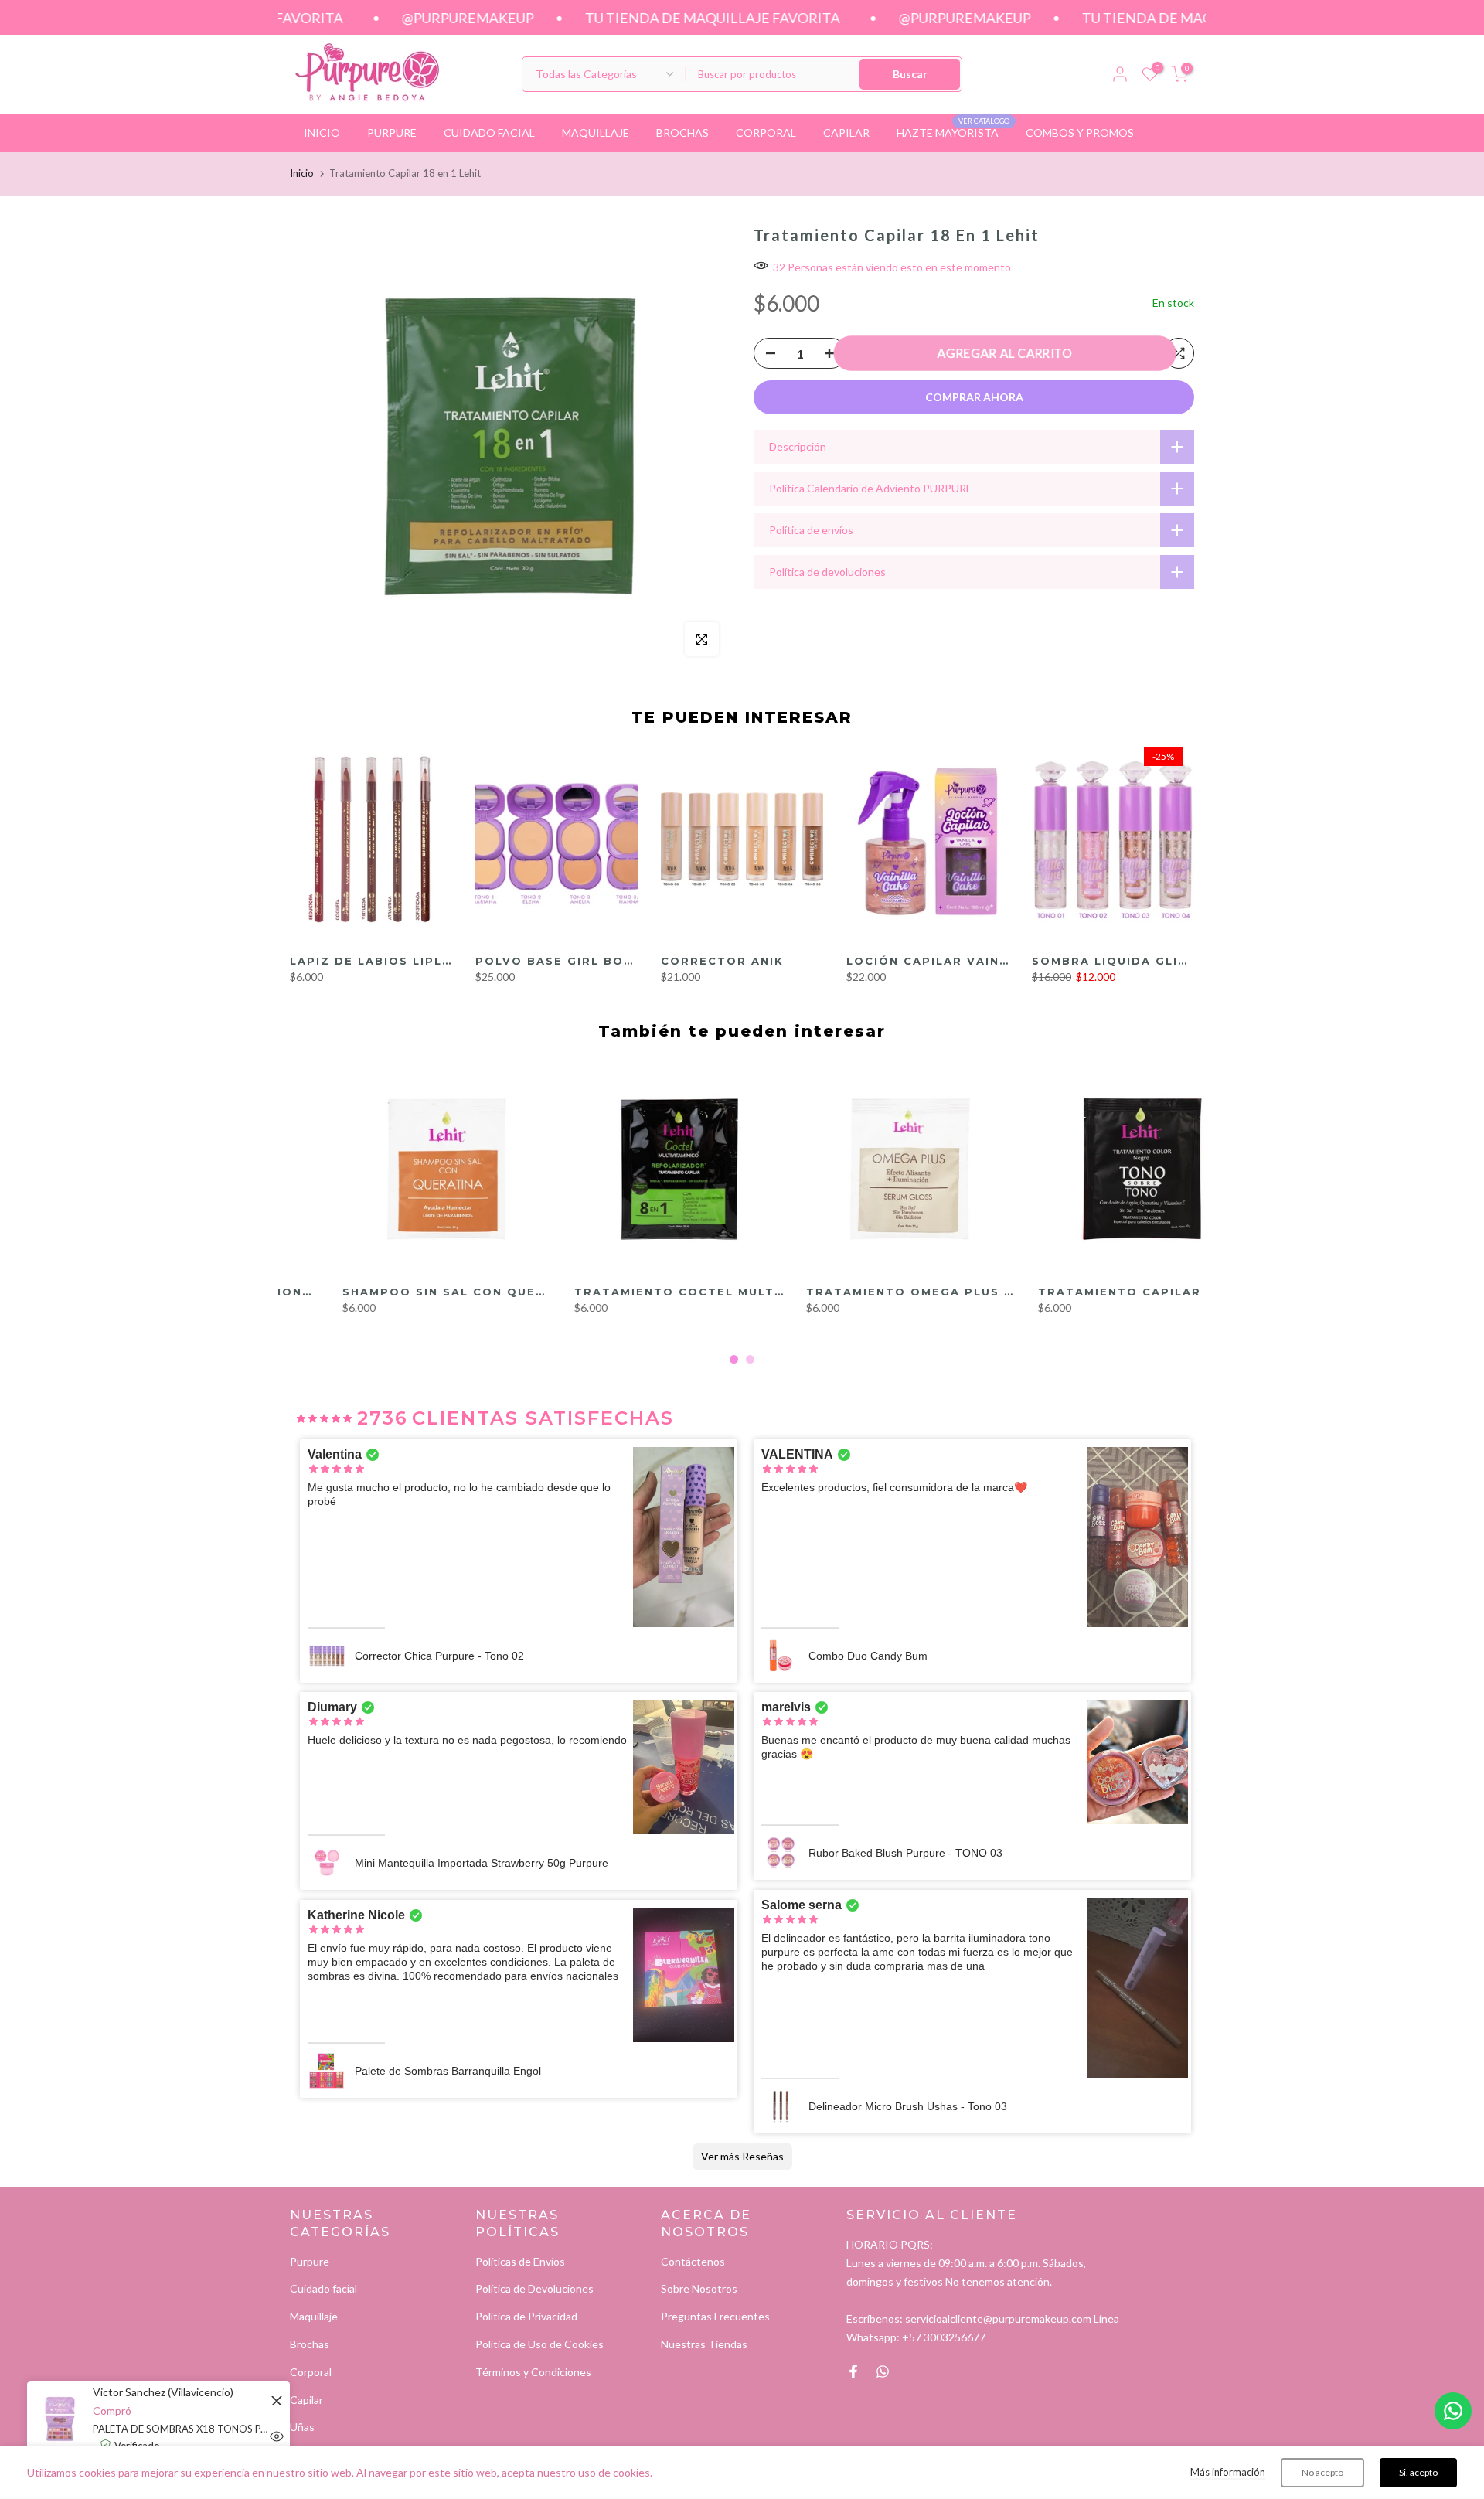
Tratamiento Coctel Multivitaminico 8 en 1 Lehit (711, 1292)
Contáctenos (693, 2261)
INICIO (322, 133)
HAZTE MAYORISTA (953, 131)
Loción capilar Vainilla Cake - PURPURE (998, 961)
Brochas (310, 2344)
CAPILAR (846, 133)
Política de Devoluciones (534, 2288)
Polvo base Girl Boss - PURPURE (598, 961)
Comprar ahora (974, 397)
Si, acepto (1418, 2472)
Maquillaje (314, 2316)
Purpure (310, 2261)
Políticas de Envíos (520, 2261)
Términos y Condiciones (533, 2372)
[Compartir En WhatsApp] (883, 2371)
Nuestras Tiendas (704, 2344)
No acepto (1322, 2472)
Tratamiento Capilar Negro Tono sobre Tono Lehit (1186, 1292)
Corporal (311, 2372)
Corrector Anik (722, 961)
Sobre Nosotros (699, 2288)
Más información (1228, 2472)
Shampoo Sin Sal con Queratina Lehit (434, 1292)
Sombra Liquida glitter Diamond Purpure (1192, 961)
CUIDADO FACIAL (489, 133)
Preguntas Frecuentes (715, 2316)
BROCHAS (682, 133)
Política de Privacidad (526, 2316)
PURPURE (392, 133)
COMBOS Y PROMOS (1080, 133)
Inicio (302, 173)
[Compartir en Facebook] (853, 2371)
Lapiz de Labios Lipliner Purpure (416, 961)
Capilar (306, 2400)
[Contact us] (1453, 2411)
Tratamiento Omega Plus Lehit (872, 1292)
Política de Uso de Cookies (539, 2344)
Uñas (302, 2427)
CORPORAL (766, 133)
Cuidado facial (323, 2288)
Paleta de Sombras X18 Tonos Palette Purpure (182, 2429)
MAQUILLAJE (596, 133)
